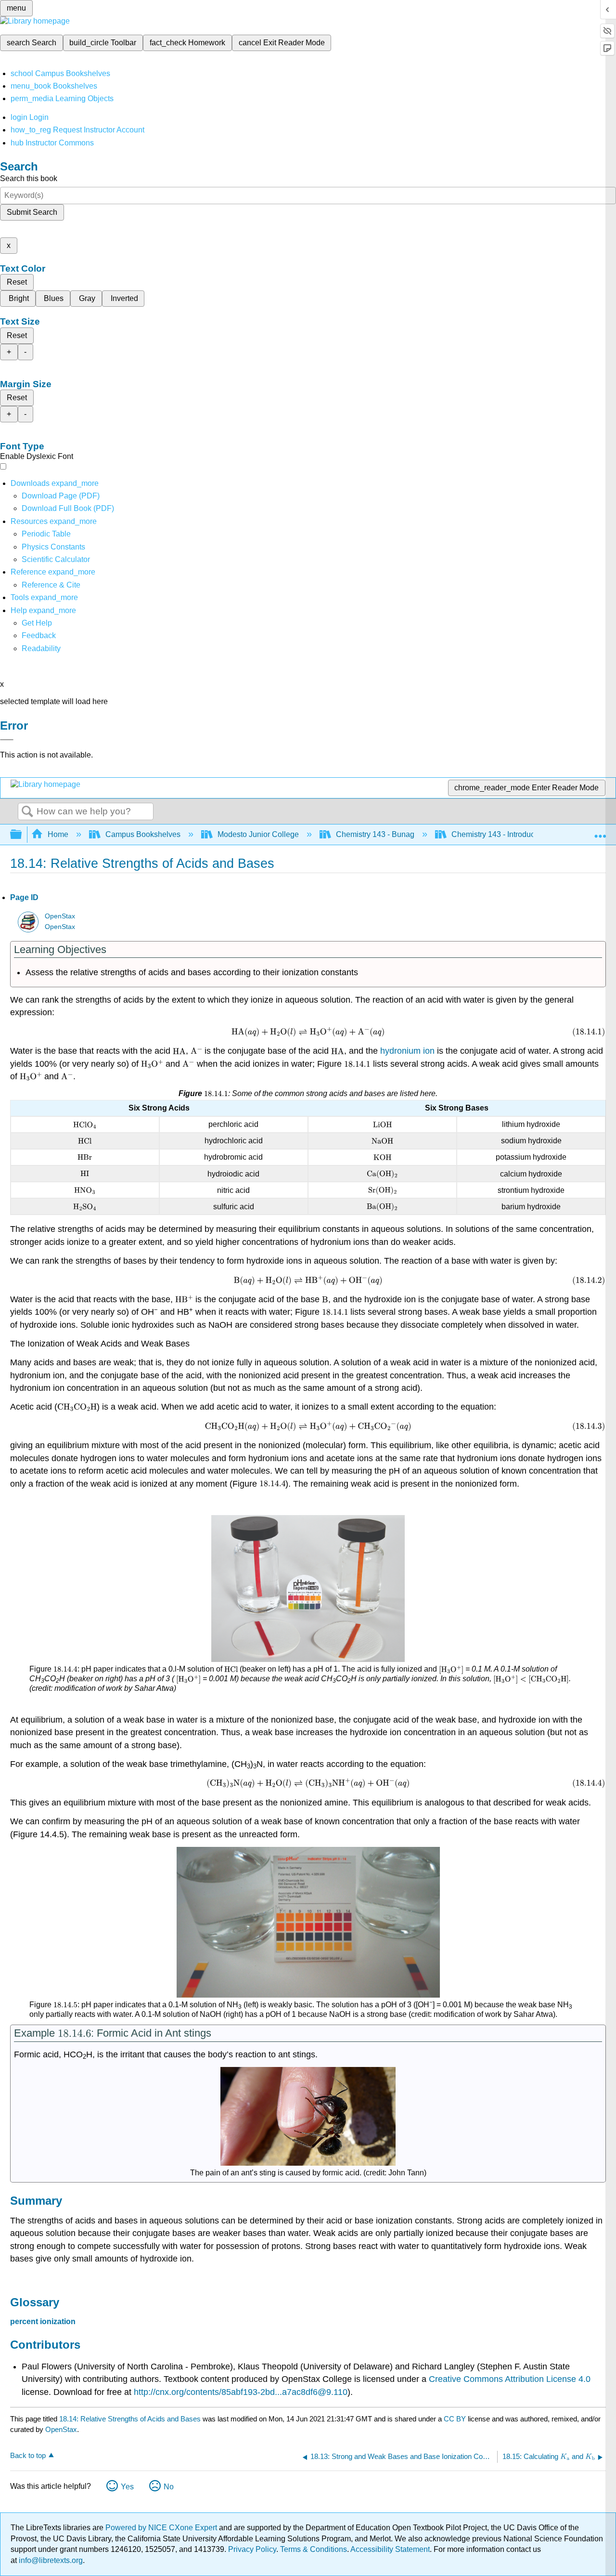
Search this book (29, 178)
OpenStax (60, 916)
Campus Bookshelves (143, 834)
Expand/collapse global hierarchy (22, 835)
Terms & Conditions (314, 2549)
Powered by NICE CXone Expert (162, 2528)
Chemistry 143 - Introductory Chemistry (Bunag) (532, 834)
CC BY (456, 2419)
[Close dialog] (7, 740)
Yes (127, 2487)
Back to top (28, 2455)
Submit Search (32, 212)
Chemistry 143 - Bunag (375, 834)
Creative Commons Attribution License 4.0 (510, 2379)
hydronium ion (407, 1051)
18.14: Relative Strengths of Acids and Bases (130, 2419)
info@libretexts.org (50, 2560)
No (169, 2487)
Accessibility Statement (390, 2549)
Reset (17, 282)
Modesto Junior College (258, 834)
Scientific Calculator (56, 559)
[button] (39, 635)
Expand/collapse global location (600, 832)
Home (58, 834)
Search (27, 812)
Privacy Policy (252, 2549)
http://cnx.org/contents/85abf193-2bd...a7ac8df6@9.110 (241, 2392)
